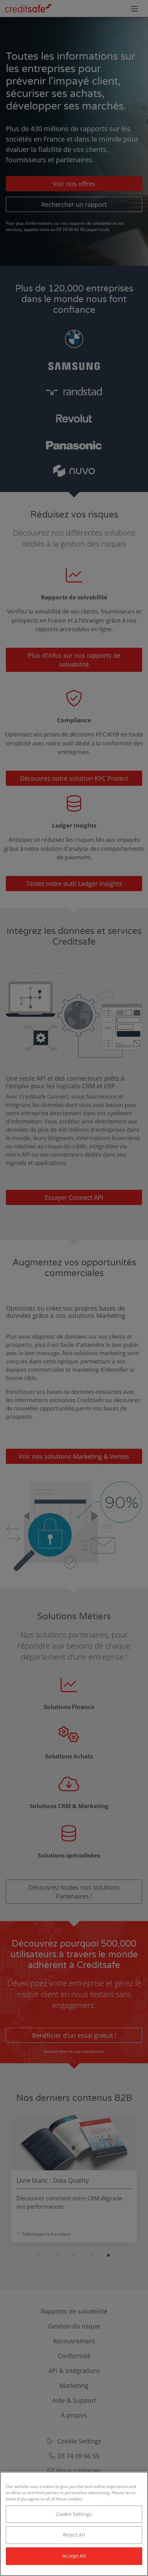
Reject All (74, 2535)
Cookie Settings (74, 2514)
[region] (74, 2524)
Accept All (74, 2556)
